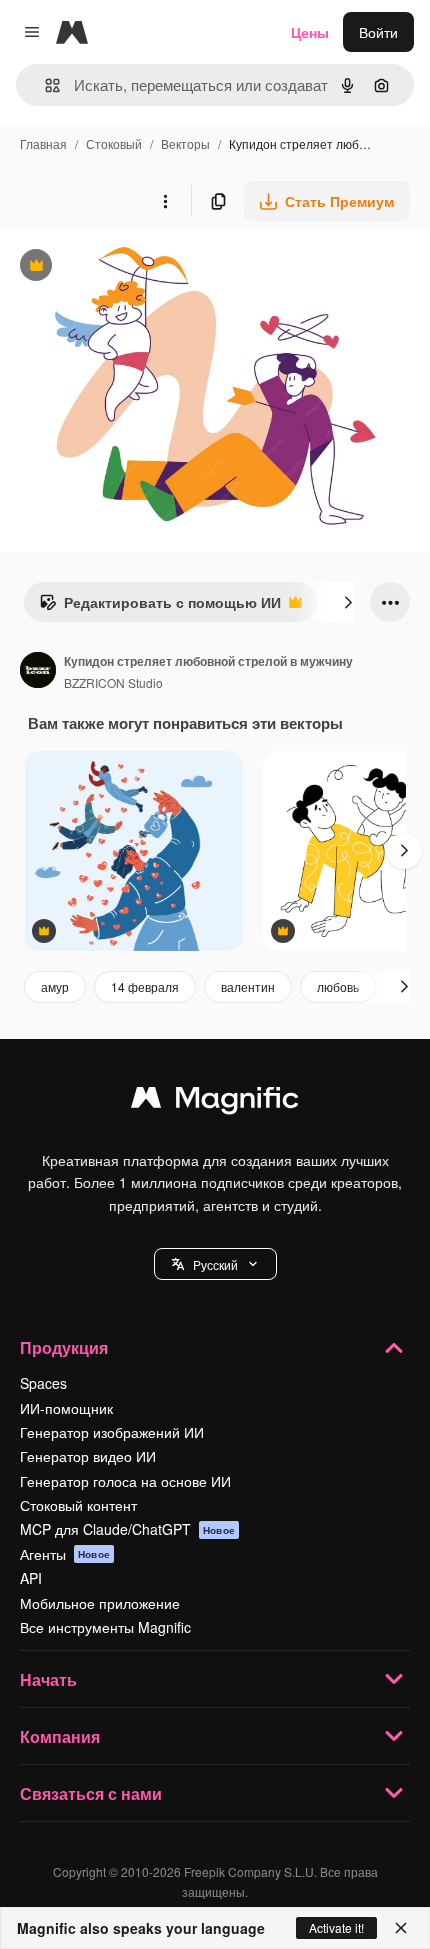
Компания (60, 1736)
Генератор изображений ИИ (112, 1432)
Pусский (215, 1264)
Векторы (185, 143)
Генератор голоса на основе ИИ (125, 1481)
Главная (43, 143)
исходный (134, 267)
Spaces (43, 1383)
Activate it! (336, 1927)
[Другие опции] (165, 201)
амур (55, 986)
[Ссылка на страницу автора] (38, 672)
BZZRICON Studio (113, 682)
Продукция (64, 1347)
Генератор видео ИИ (88, 1456)
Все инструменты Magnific (105, 1627)
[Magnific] (215, 1102)
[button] (215, 1264)
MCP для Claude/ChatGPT (127, 1529)
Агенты (65, 1554)
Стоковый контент (78, 1505)
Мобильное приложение (100, 1603)
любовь (338, 986)
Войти (378, 32)
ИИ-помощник (66, 1408)
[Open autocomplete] (44, 85)
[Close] (401, 1928)
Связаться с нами (91, 1793)
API (31, 1578)
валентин (248, 986)
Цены (310, 32)
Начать (48, 1679)
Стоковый (114, 143)
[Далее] (348, 602)
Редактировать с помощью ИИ (160, 607)
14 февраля (145, 986)
